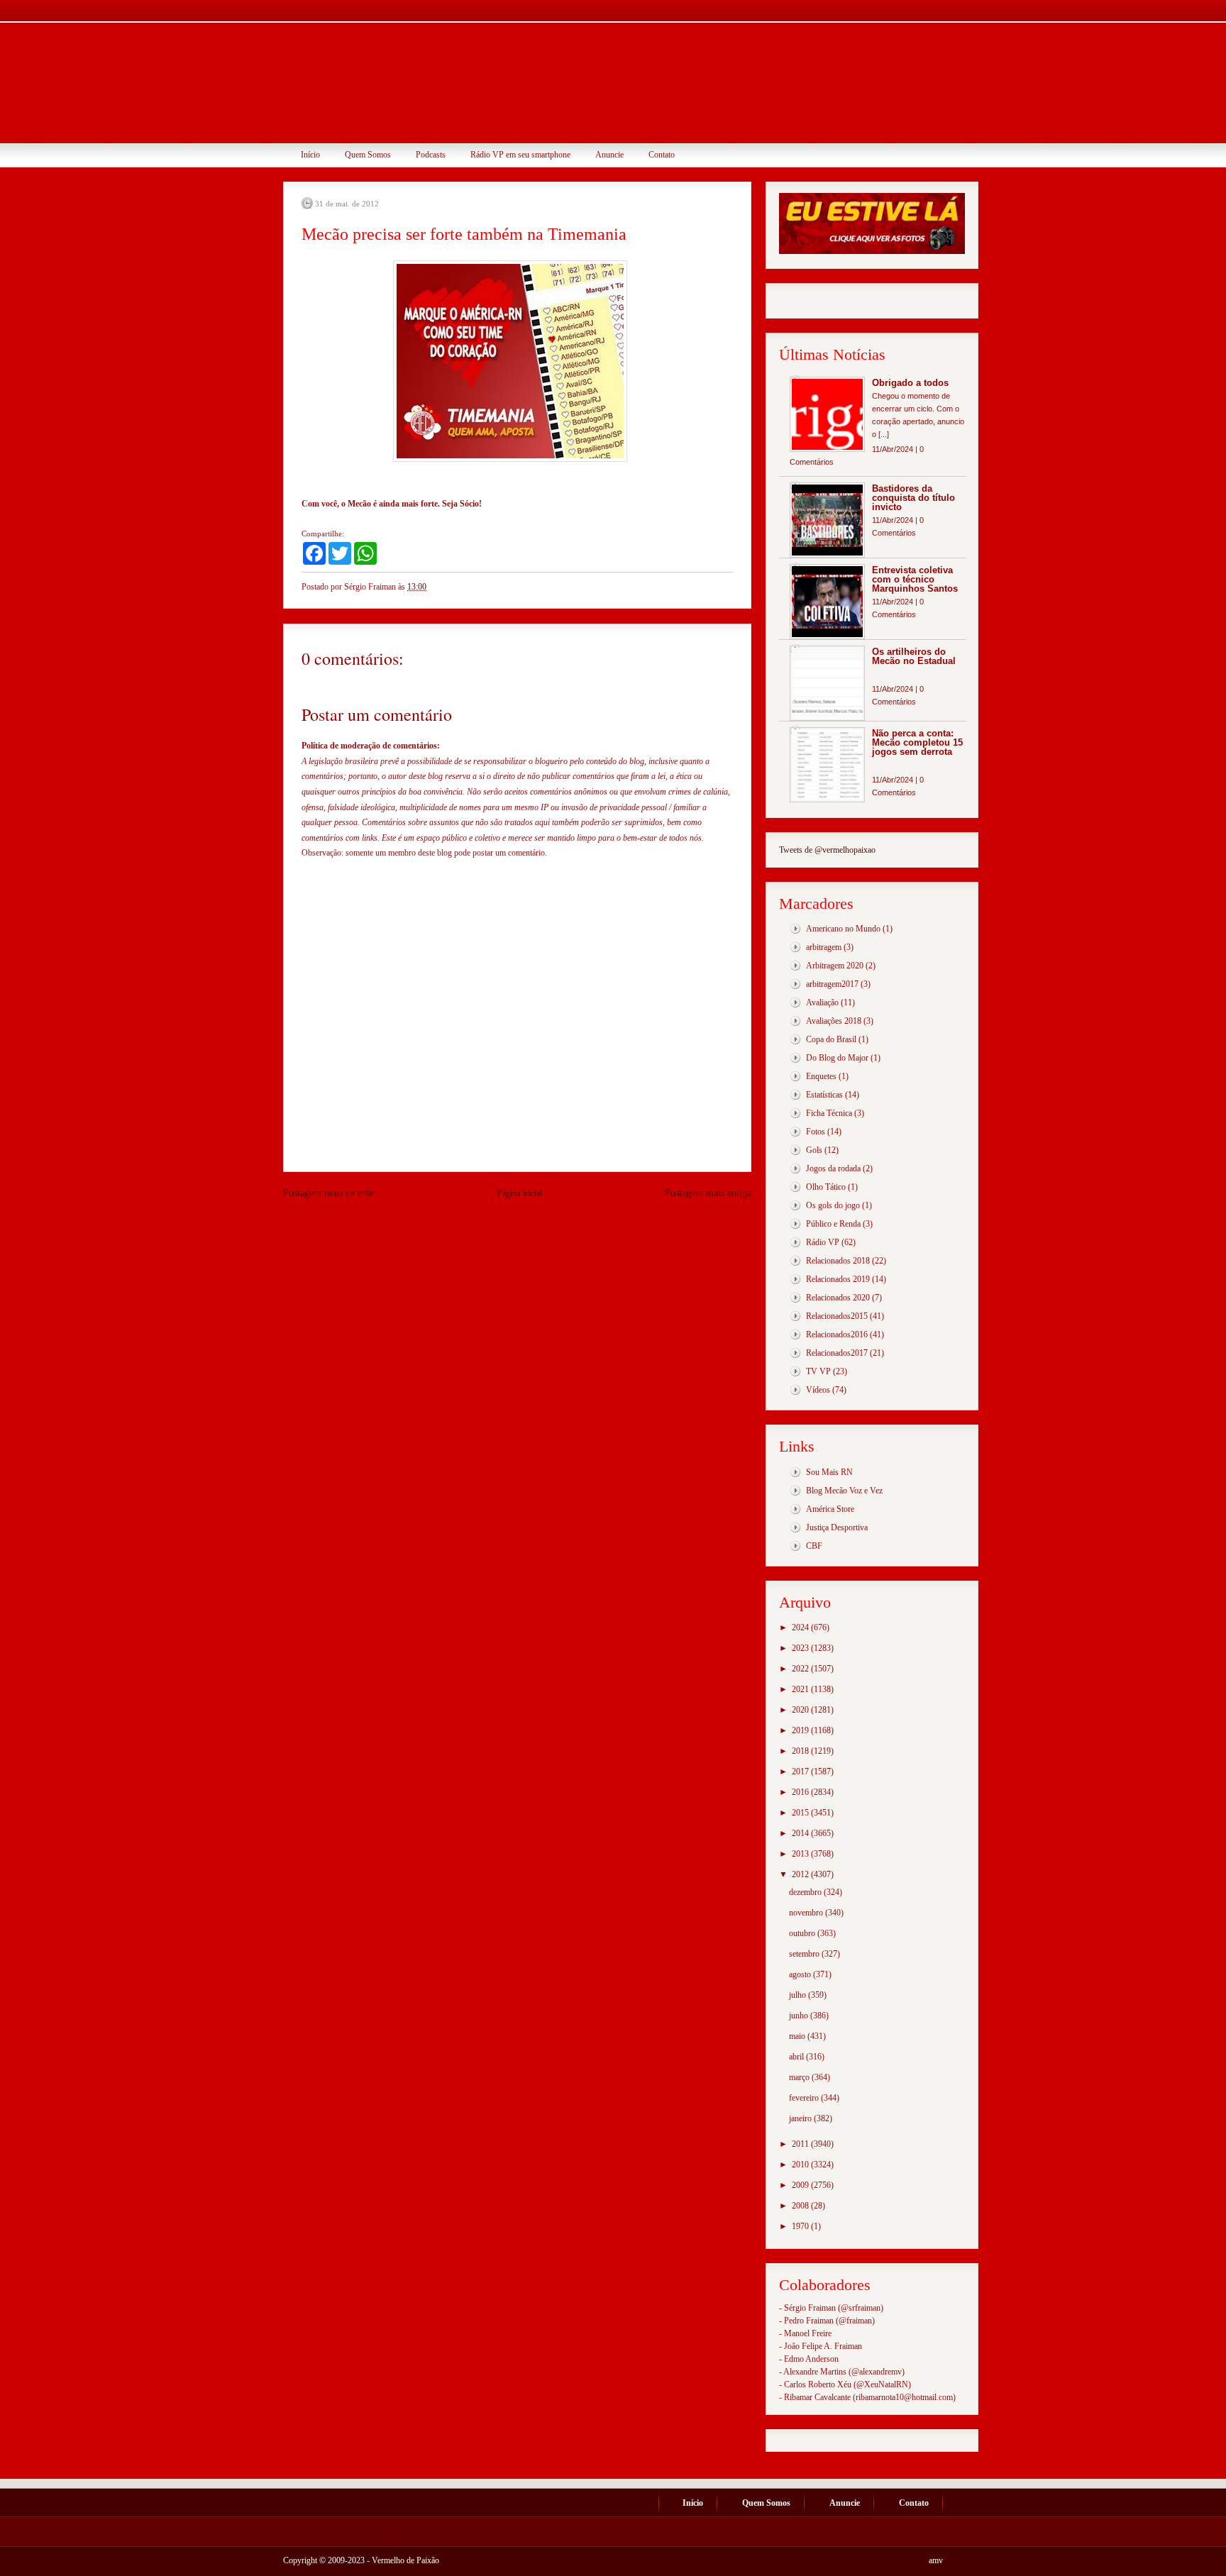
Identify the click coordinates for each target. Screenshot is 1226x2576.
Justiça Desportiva (837, 1527)
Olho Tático (826, 1187)
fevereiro (805, 2098)
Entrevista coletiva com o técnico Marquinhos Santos (915, 579)
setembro (805, 1954)
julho (799, 1995)
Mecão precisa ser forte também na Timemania (464, 234)
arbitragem (824, 947)
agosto (801, 1974)
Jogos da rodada (833, 1168)
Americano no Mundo (843, 929)
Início (310, 155)
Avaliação (822, 1002)
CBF (814, 1546)
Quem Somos (368, 155)
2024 (801, 1627)
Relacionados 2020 (838, 1298)
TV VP (818, 1371)
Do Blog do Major (837, 1058)
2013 (801, 1854)
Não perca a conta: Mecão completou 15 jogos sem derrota (917, 742)
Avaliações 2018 (834, 1021)
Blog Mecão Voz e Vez (844, 1491)
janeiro (801, 2118)
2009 (801, 2185)
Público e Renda (833, 1224)
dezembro (806, 1892)
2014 (801, 1833)
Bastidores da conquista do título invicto (913, 498)
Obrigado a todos (910, 383)
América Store (830, 1509)
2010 (801, 2165)
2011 (801, 2144)
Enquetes (821, 1076)
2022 (801, 1669)
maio (798, 2036)
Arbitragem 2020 (835, 966)
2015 (801, 1813)
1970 (801, 2226)
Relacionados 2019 (838, 1279)
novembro (807, 1913)
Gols (814, 1150)
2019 (801, 1730)
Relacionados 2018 (838, 1261)
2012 (801, 1874)
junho (800, 2016)
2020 (801, 1710)
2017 (801, 1771)
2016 (801, 1792)
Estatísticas (824, 1095)
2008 (801, 2206)
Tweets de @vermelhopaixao (827, 850)
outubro (803, 1933)
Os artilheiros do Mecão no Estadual (914, 656)
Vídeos (818, 1390)
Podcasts (431, 155)
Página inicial (520, 1193)
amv (936, 2560)
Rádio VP (823, 1242)
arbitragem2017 (832, 984)
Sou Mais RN (829, 1472)
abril (797, 2057)
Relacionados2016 (837, 1334)
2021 (801, 1689)
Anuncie (609, 155)
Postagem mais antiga (708, 1193)
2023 (801, 1648)
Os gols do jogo (833, 1205)
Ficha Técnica (829, 1113)
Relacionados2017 (837, 1353)
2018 (801, 1751)
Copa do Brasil (831, 1039)
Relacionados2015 (837, 1316)
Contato (662, 155)
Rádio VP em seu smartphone (520, 155)
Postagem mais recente (328, 1193)
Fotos (816, 1132)
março (800, 2077)
